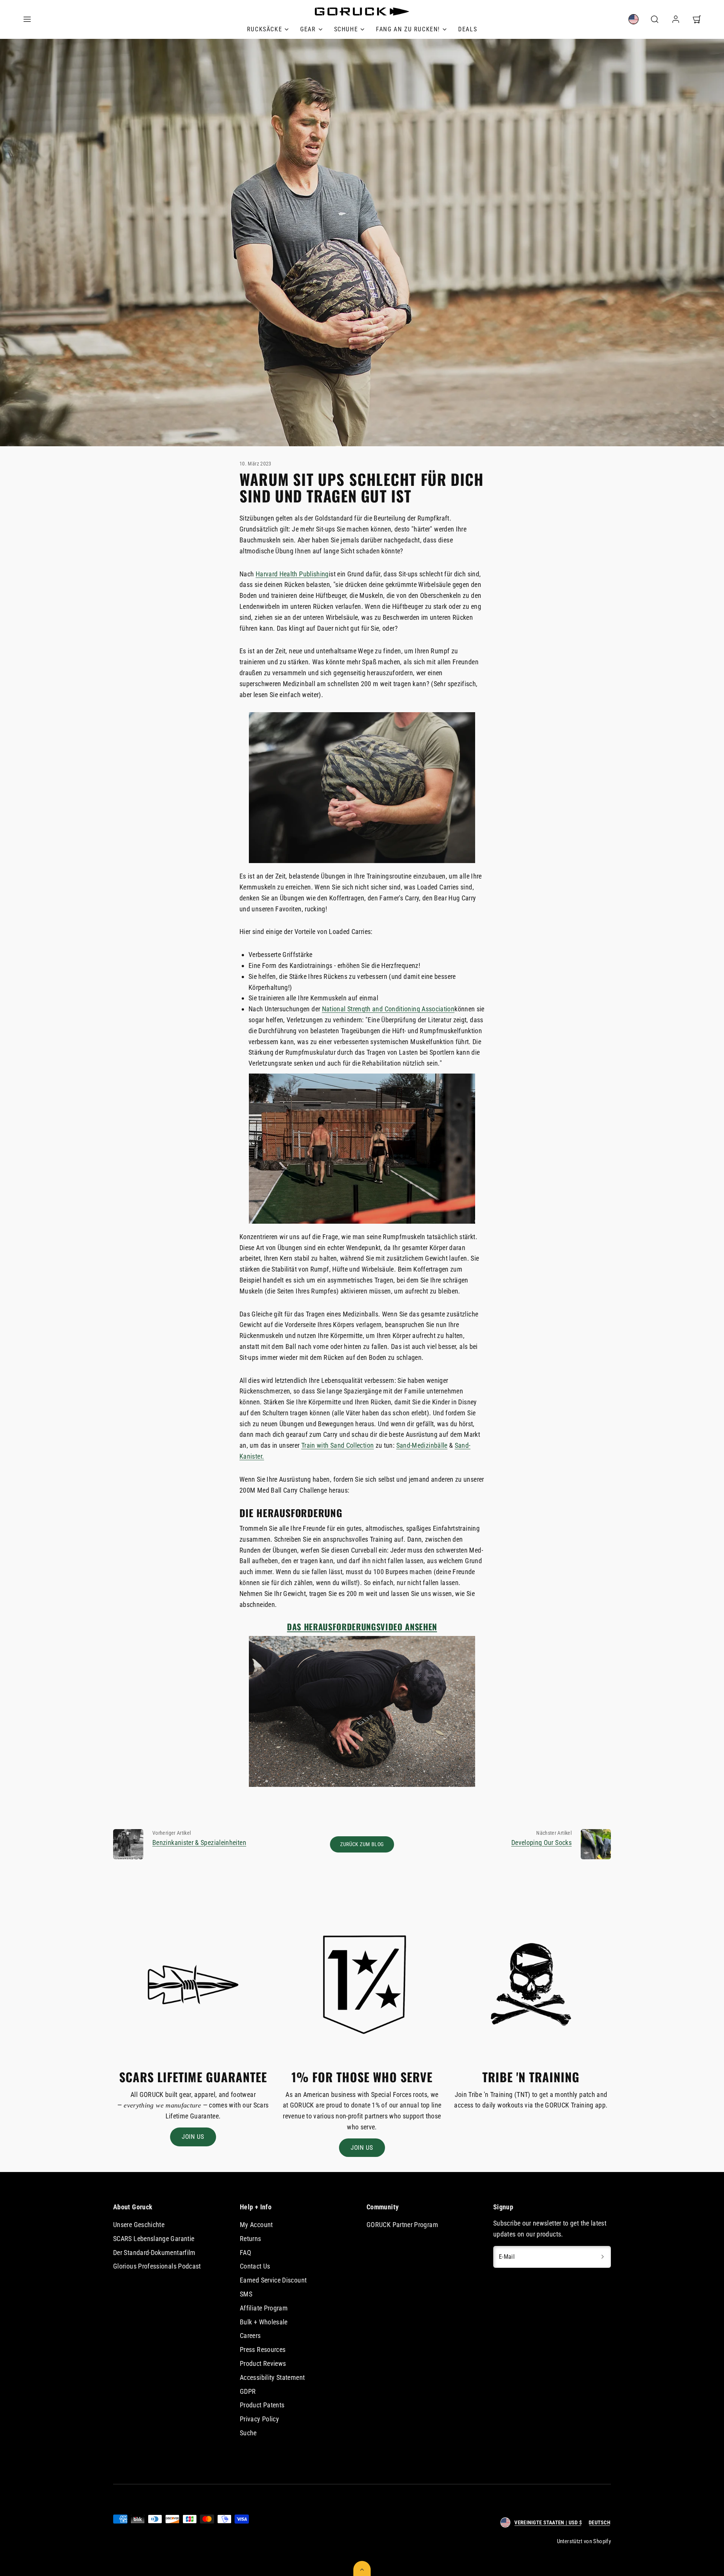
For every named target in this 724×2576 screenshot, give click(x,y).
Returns (251, 2239)
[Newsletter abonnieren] (603, 2257)
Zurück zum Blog (362, 1844)
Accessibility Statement (272, 2377)
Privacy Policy (259, 2419)
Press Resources (263, 2349)
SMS (246, 2294)
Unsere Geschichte (139, 2225)
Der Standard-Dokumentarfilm (154, 2253)
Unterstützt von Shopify (584, 2541)
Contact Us (255, 2266)
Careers (250, 2336)
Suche (248, 2433)
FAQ (245, 2253)
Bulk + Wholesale (264, 2322)
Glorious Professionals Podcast (157, 2266)
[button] (27, 19)
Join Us (193, 2137)
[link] (268, 29)
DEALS (468, 29)
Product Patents (262, 2405)
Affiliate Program (264, 2308)
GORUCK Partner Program (402, 2225)
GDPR (248, 2391)
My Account (256, 2225)
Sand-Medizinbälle (422, 1445)
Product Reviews (263, 2363)
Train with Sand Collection (337, 1445)
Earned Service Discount (273, 2280)
